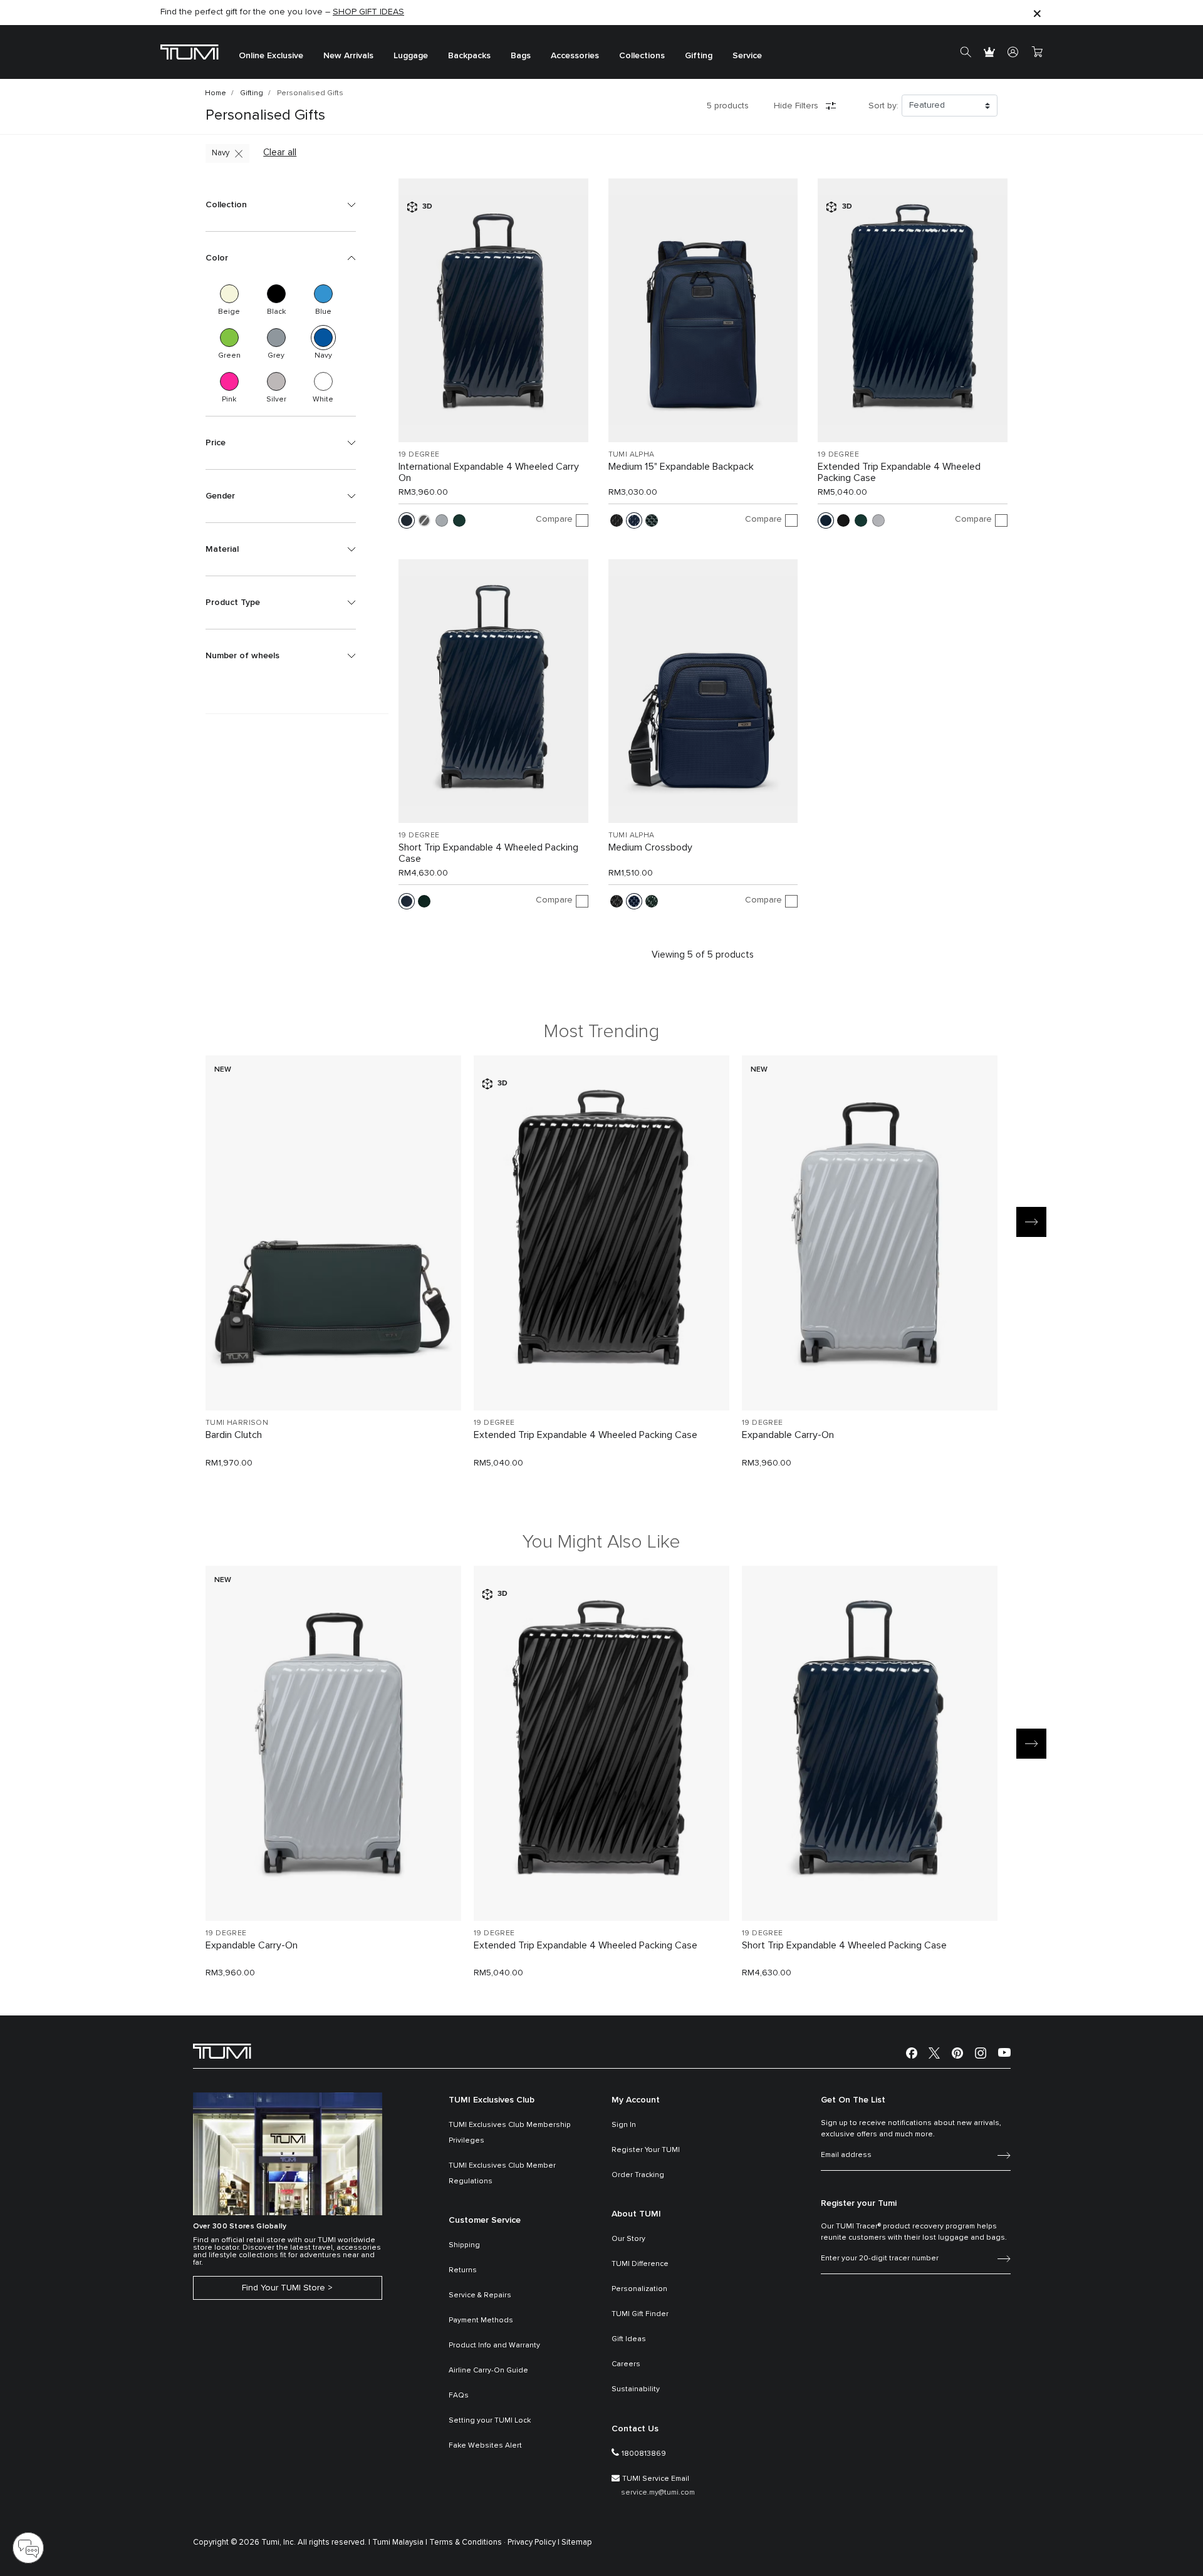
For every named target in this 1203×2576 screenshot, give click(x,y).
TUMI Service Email (656, 2479)
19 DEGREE (419, 455)
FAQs (459, 2396)
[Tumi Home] (190, 52)
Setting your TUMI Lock (490, 2421)
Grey (276, 338)
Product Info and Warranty (494, 2346)
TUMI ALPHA (632, 455)
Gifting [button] (699, 56)
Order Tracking (638, 2175)
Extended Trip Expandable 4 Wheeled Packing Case (899, 472)
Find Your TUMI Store (284, 2288)
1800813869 (644, 2454)
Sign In (624, 2125)
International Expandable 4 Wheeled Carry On (489, 472)
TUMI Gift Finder (640, 2314)
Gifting (252, 93)
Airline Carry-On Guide (488, 2371)
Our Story (628, 2239)
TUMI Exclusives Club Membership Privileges (510, 2133)
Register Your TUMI (646, 2150)
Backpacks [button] (469, 56)
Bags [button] (521, 56)
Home (216, 93)
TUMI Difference (640, 2264)
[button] (281, 205)
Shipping (464, 2245)
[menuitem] (271, 52)
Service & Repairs (480, 2295)
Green (229, 338)
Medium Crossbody (650, 847)
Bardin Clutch (234, 1435)
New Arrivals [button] (348, 56)
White (323, 381)
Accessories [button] (575, 56)
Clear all (280, 153)
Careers (626, 2364)
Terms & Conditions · (467, 2542)
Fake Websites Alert (485, 2446)
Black (276, 294)
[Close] (1037, 13)
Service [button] (747, 56)
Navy (221, 153)
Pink (229, 381)
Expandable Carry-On (788, 1435)
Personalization (639, 2289)
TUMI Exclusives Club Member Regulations (502, 2174)
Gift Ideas (629, 2339)
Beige (229, 294)
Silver (276, 381)
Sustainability (636, 2389)
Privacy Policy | (534, 2542)
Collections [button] (642, 56)
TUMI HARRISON (237, 1423)
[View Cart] (1037, 52)
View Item (333, 1379)
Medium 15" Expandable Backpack (681, 467)
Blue (323, 294)
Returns (463, 2270)
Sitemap (577, 2542)
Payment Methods (481, 2320)
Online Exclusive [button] (271, 56)
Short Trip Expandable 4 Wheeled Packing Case (488, 853)
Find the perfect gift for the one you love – (282, 12)
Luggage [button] (411, 56)
